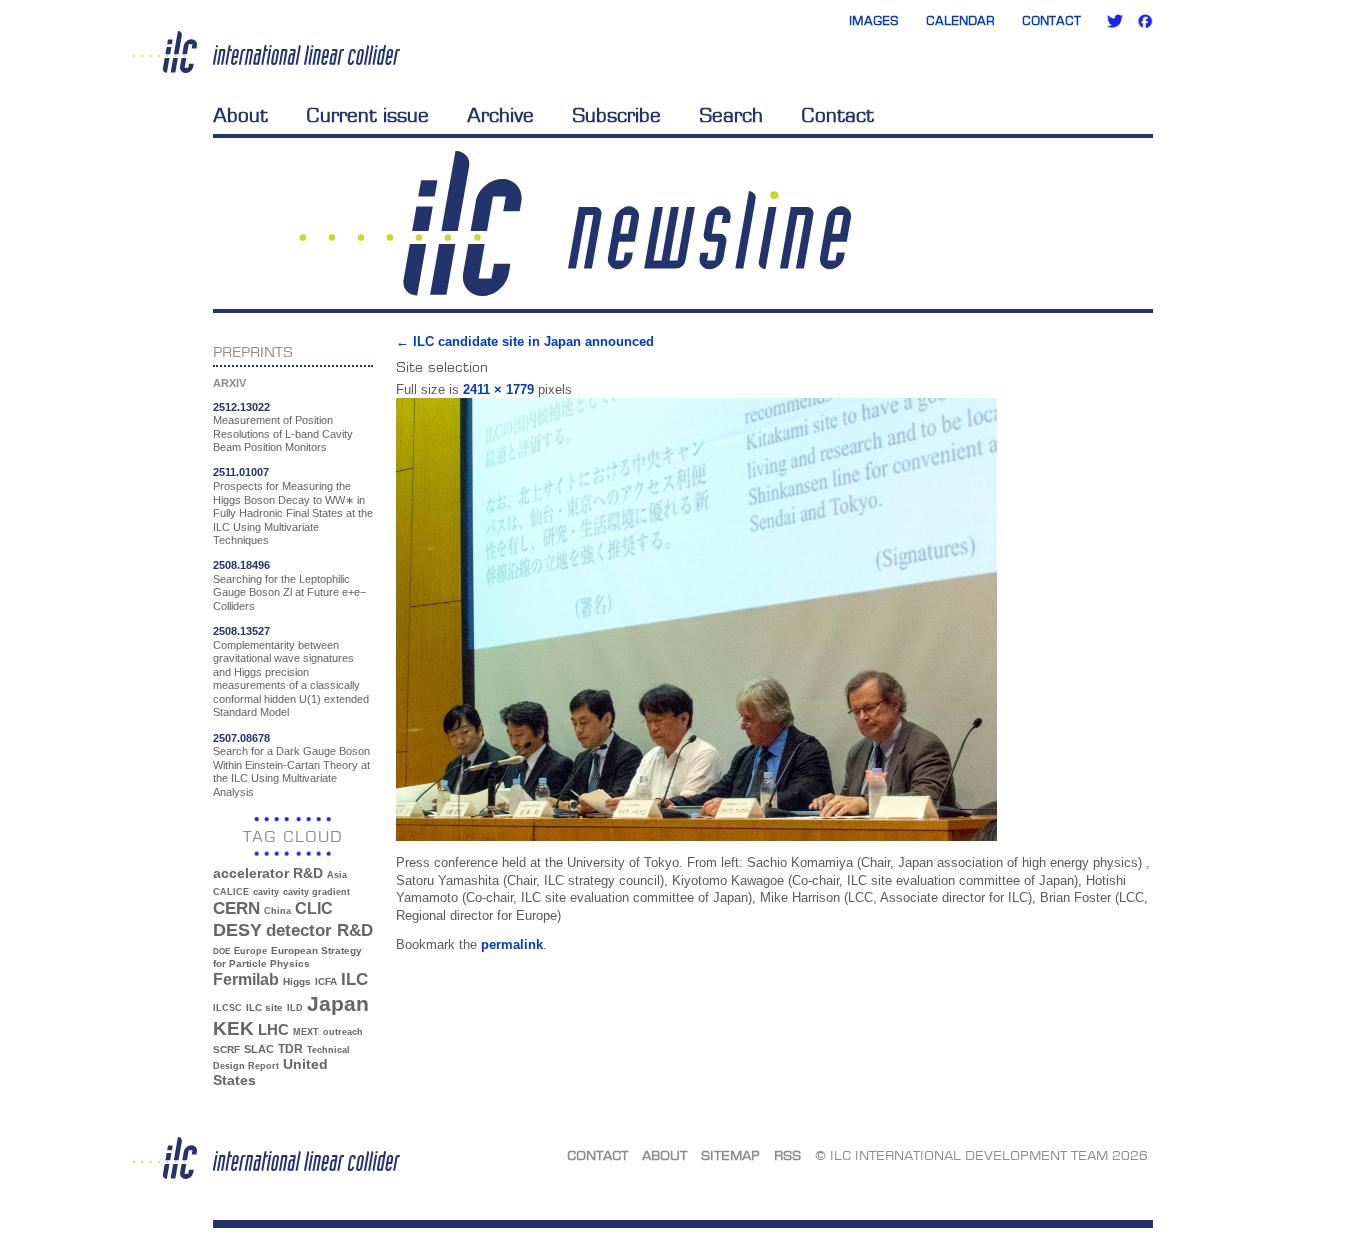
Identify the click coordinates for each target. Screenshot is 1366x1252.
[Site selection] (696, 836)
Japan (338, 1004)
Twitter (1115, 21)
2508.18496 (241, 565)
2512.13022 (241, 407)
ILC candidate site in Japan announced (525, 341)
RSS (787, 1155)
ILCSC (227, 1008)
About (240, 115)
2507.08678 (241, 738)
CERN (236, 908)
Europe (250, 950)
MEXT (306, 1032)
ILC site (264, 1007)
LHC (273, 1029)
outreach (343, 1032)
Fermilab (246, 979)
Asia (337, 875)
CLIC (314, 908)
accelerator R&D (268, 873)
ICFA (326, 981)
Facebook (1145, 21)
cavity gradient (316, 892)
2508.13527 (241, 631)
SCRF (226, 1049)
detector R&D (319, 930)
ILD (295, 1008)
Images (874, 20)
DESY (237, 930)
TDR (290, 1048)
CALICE (231, 892)
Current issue (367, 115)
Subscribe (616, 115)
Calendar (960, 20)
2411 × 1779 (498, 389)
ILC (354, 979)
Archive (500, 115)
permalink (512, 944)
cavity (266, 892)
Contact (1051, 20)
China (277, 911)
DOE (221, 951)
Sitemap (730, 1155)
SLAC (259, 1049)
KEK (233, 1028)
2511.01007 (241, 472)
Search (731, 115)
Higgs (297, 981)
